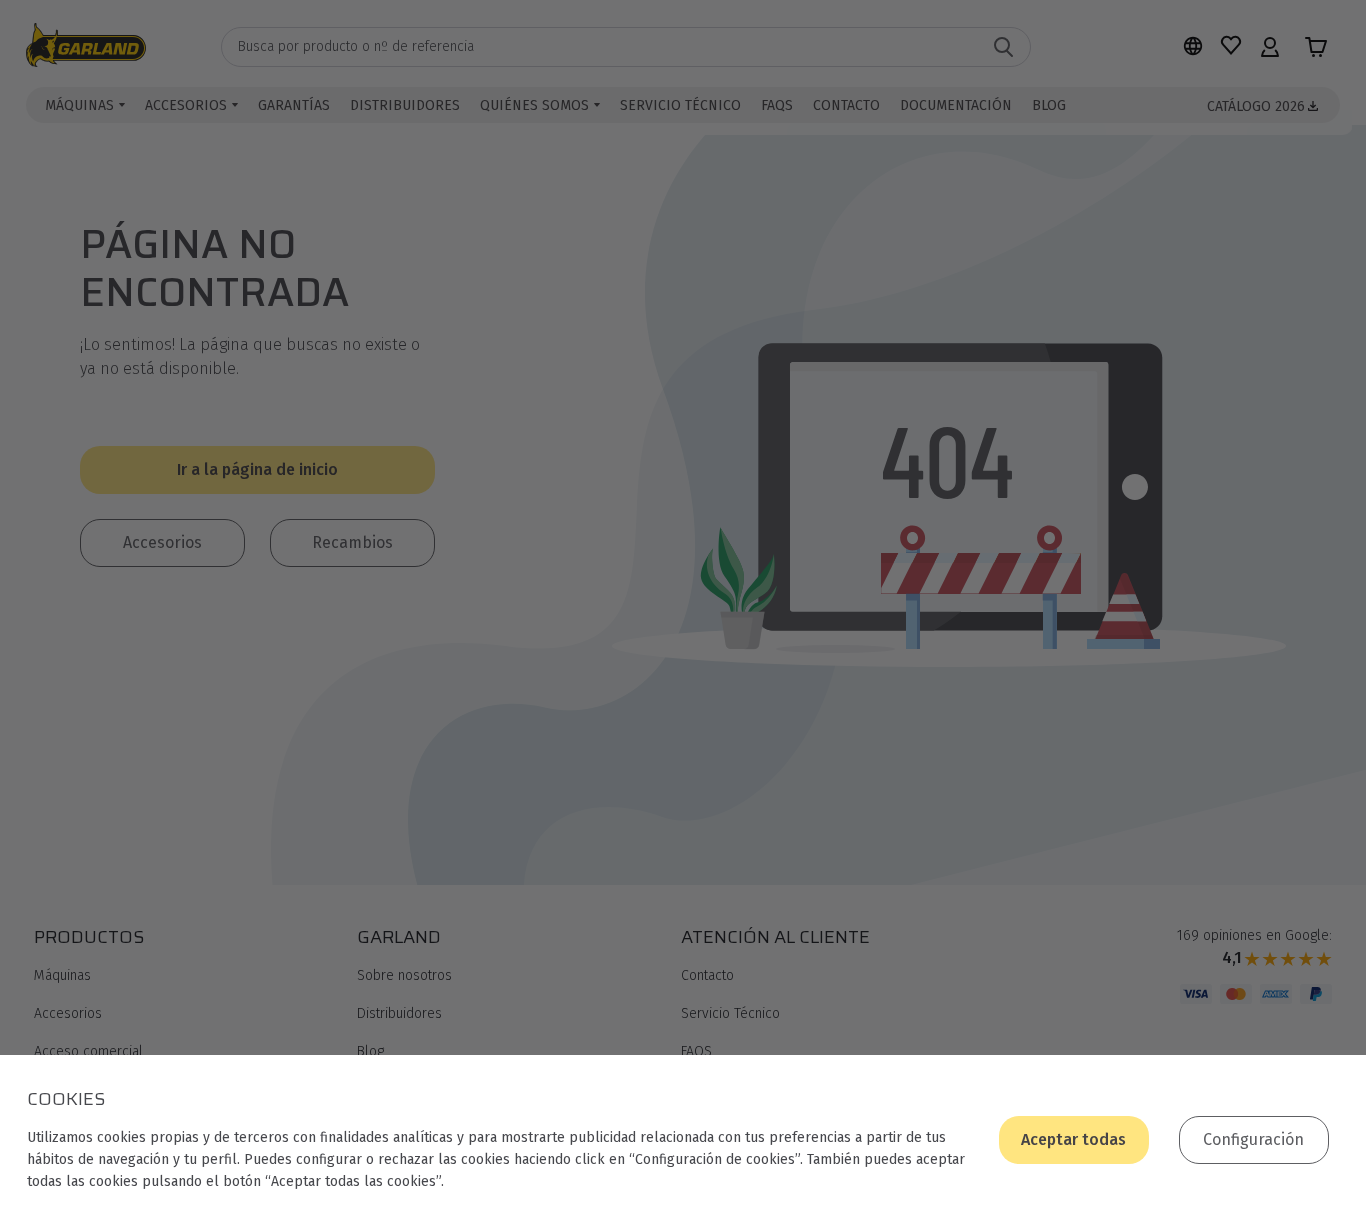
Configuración (1253, 1139)
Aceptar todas (1073, 1139)
